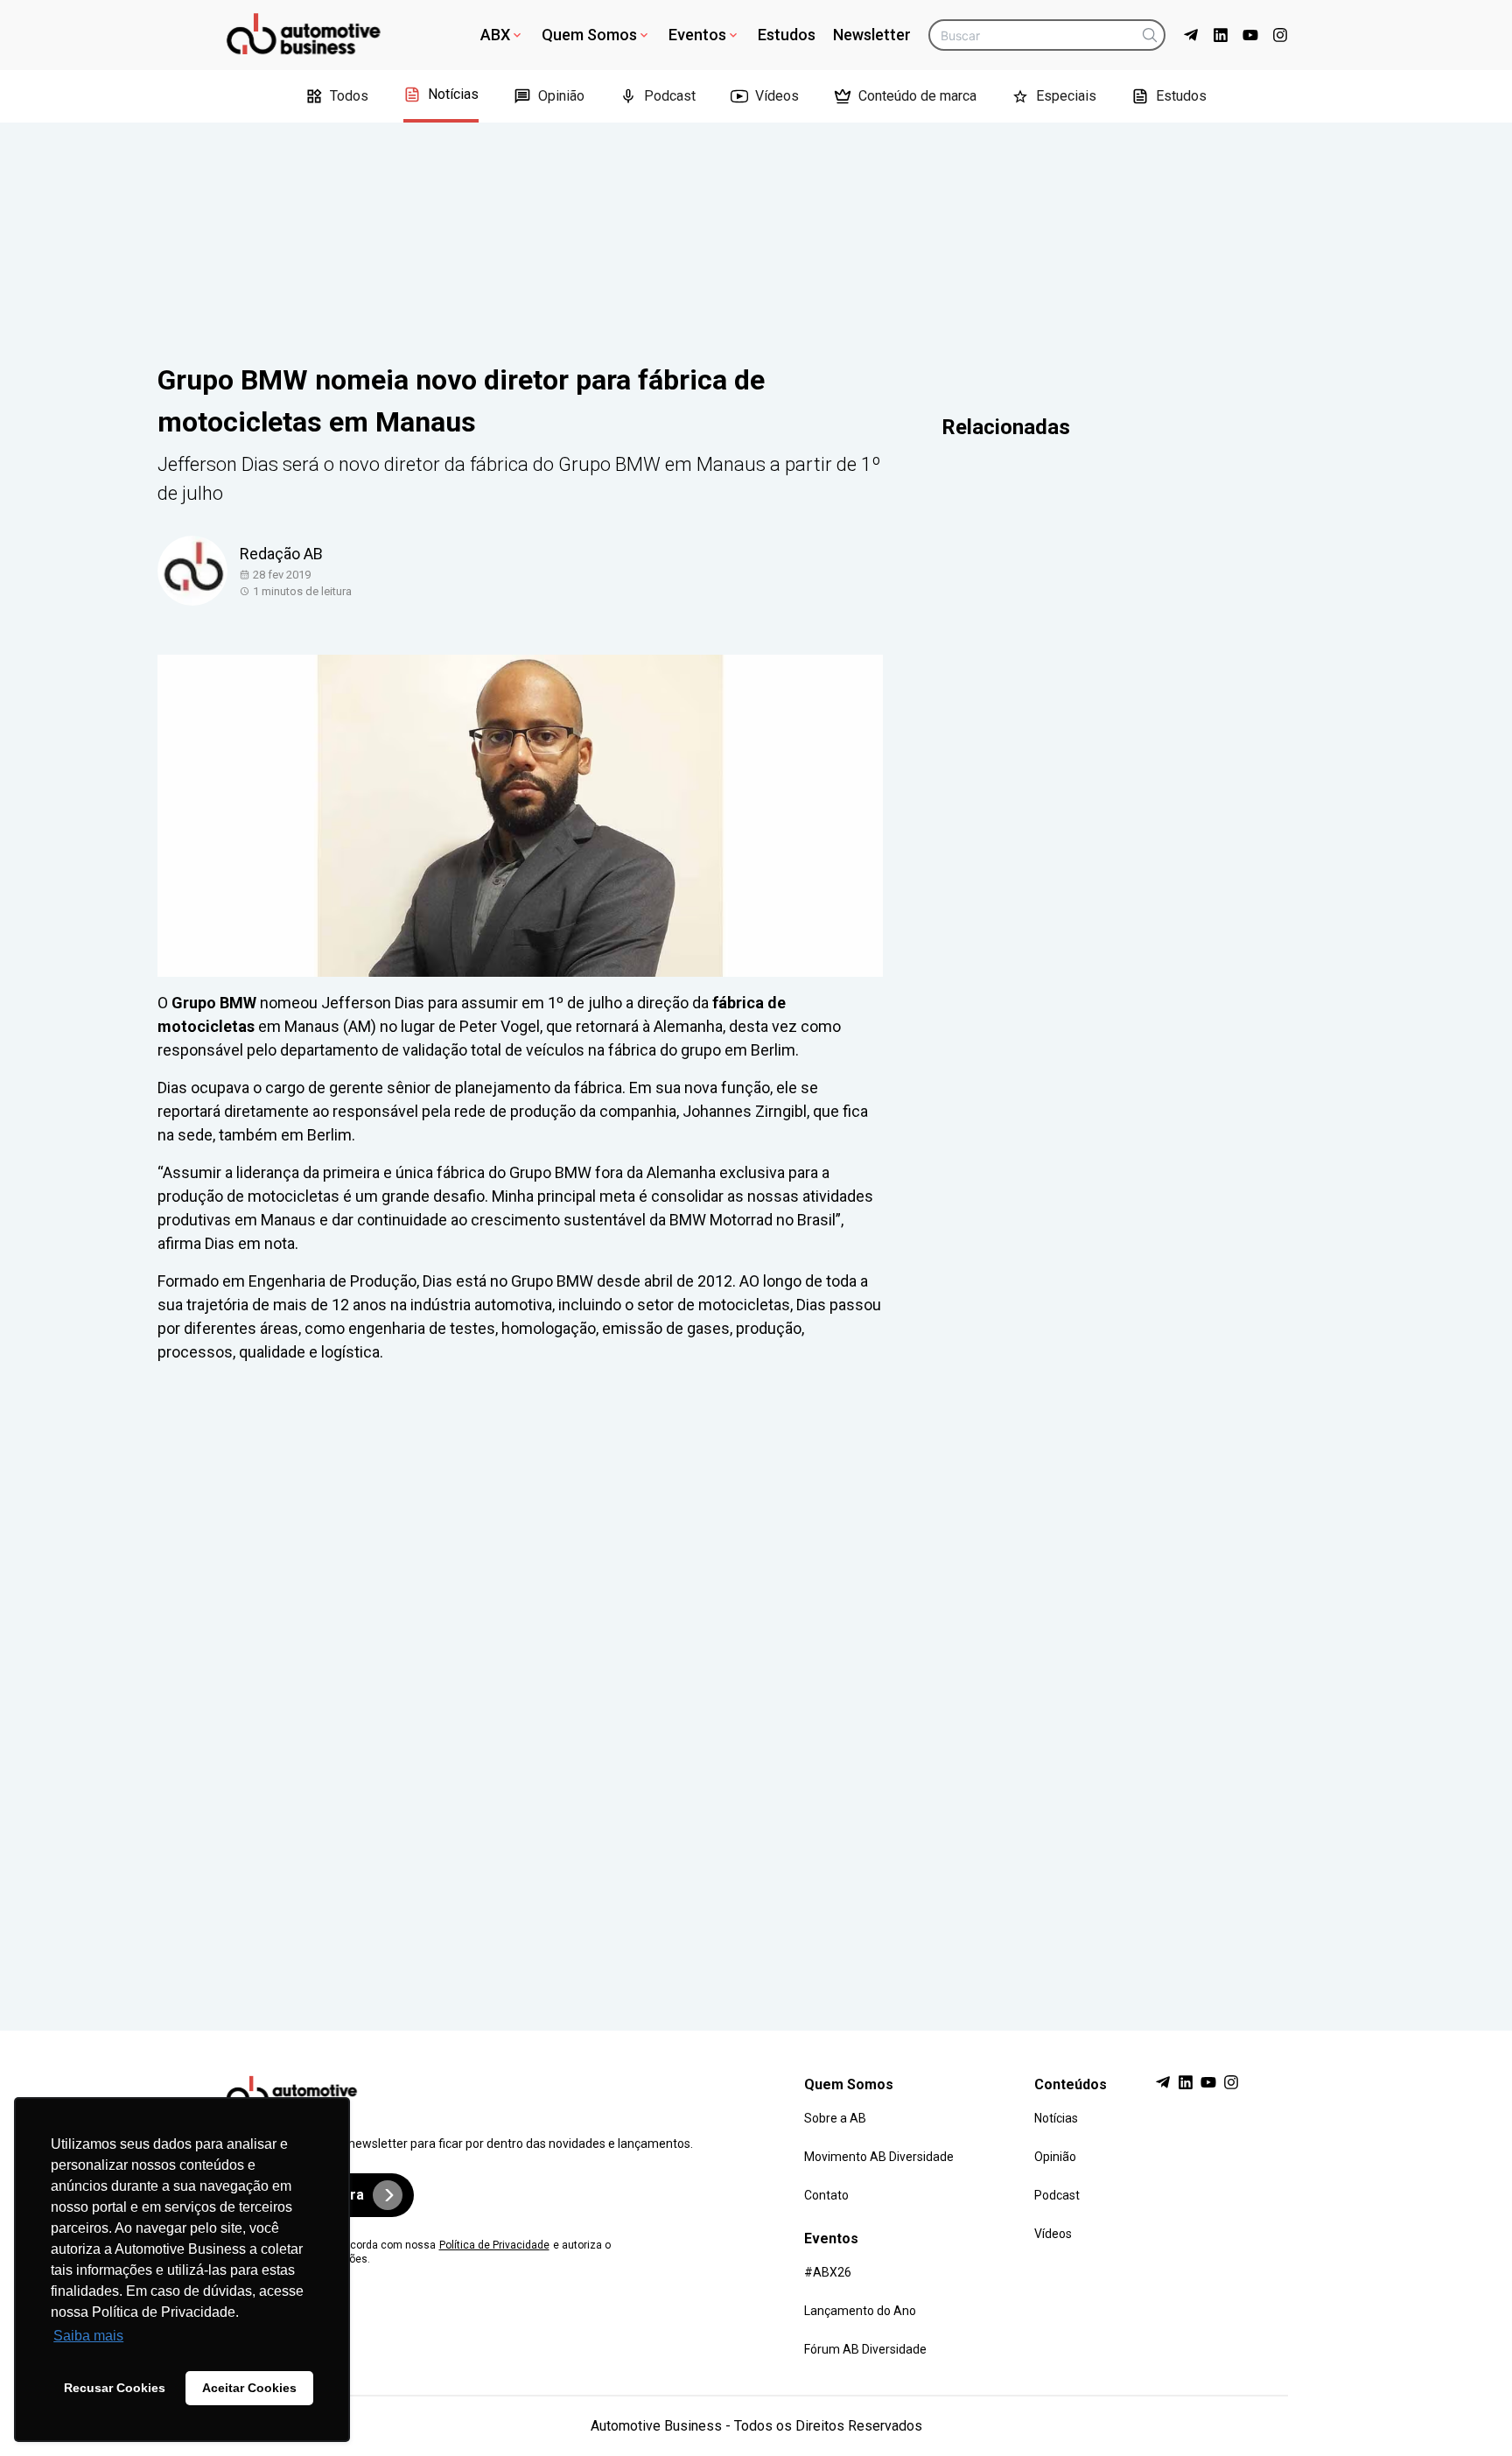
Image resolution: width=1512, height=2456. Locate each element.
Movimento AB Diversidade (879, 2157)
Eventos (697, 35)
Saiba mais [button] (88, 2336)
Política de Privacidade (494, 2245)
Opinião (561, 96)
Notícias (453, 94)
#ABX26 (828, 2272)
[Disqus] (756, 1681)
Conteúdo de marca (917, 96)
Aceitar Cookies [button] (249, 2388)
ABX (495, 35)
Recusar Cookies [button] (115, 2388)
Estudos (787, 35)
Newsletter (872, 35)
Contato (826, 2195)
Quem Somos (589, 35)
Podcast (670, 96)
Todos (349, 96)
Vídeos (777, 96)
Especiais (1066, 96)
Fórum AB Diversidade (865, 2349)
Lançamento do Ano (860, 2311)
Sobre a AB (835, 2118)
